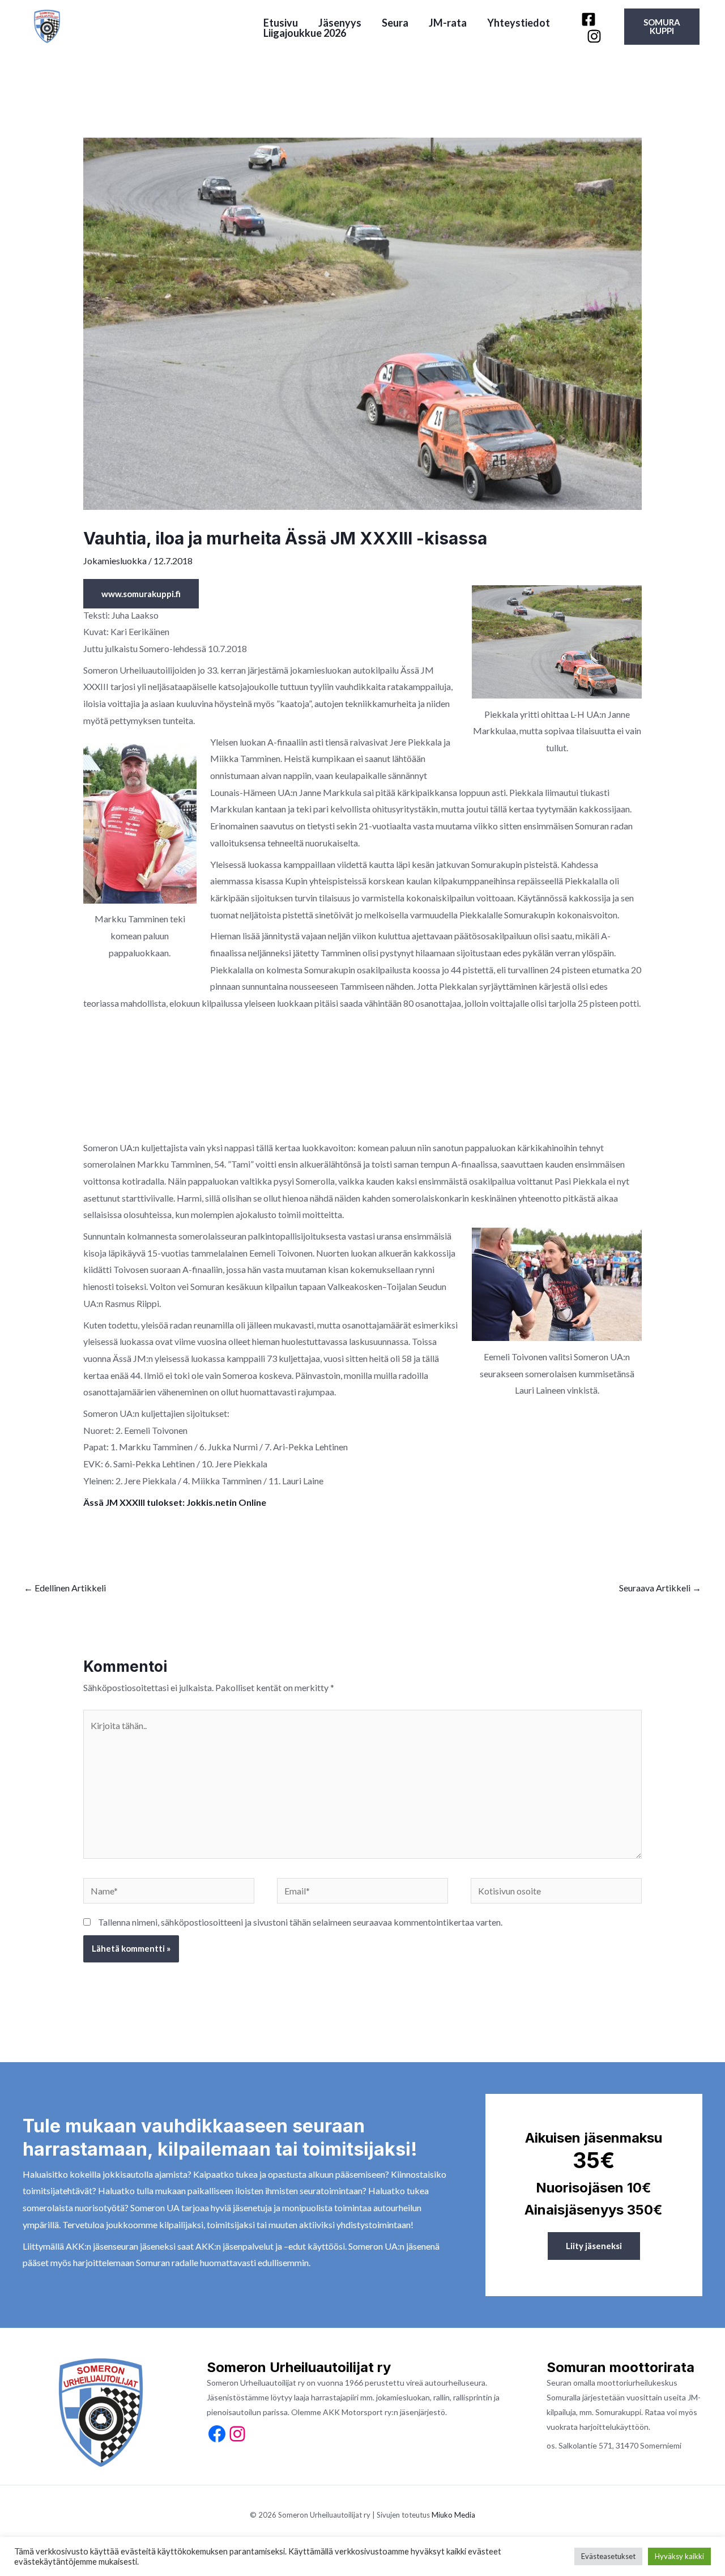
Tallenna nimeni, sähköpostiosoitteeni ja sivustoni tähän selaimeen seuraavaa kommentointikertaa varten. (300, 1922)
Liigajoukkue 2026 (305, 33)
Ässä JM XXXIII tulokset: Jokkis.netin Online (175, 1502)
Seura (395, 23)
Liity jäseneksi (594, 2246)
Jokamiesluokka (115, 561)
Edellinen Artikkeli (65, 1588)
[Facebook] (588, 19)
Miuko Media (453, 2515)
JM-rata (448, 23)
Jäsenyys (340, 23)
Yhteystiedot (519, 23)
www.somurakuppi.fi (141, 594)
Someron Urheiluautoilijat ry (149, 26)
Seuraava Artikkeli (660, 1588)
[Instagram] (594, 36)
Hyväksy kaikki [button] (679, 2556)
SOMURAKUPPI (662, 26)
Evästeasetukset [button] (608, 2556)
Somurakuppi (618, 2412)
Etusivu (281, 23)
